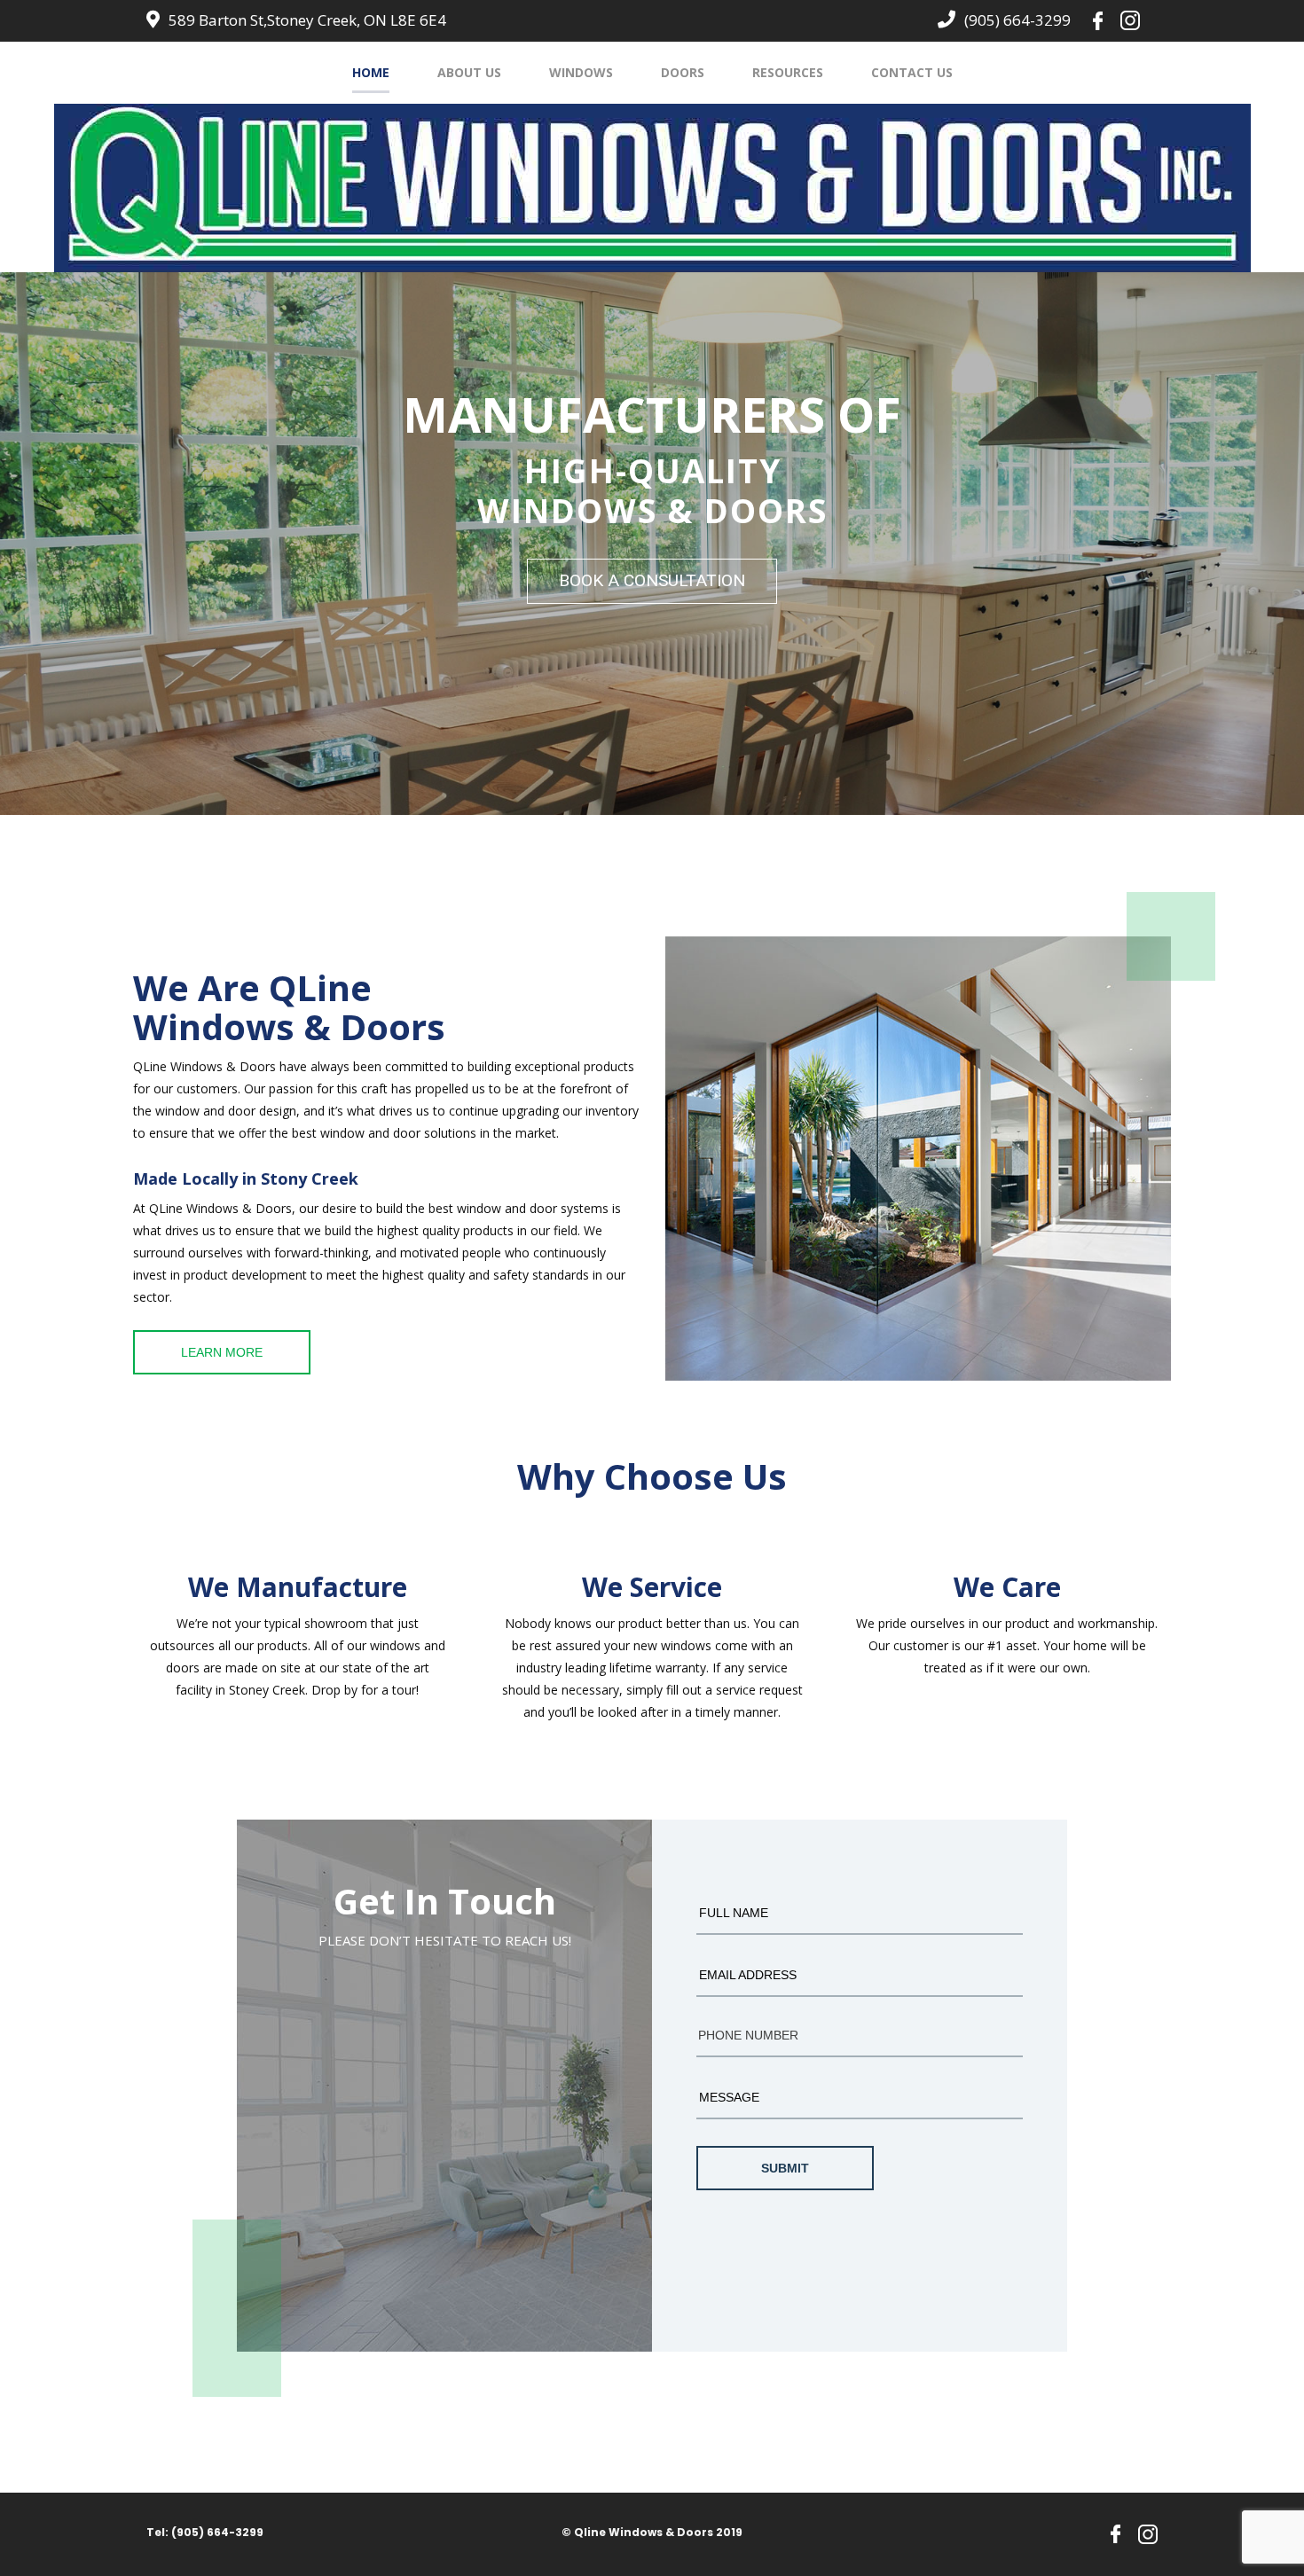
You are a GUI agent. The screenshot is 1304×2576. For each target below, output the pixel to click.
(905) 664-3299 (1017, 20)
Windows (581, 72)
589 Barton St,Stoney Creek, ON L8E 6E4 (307, 20)
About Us (469, 72)
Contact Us (912, 72)
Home (371, 72)
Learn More (222, 1352)
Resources (788, 72)
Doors (683, 72)
